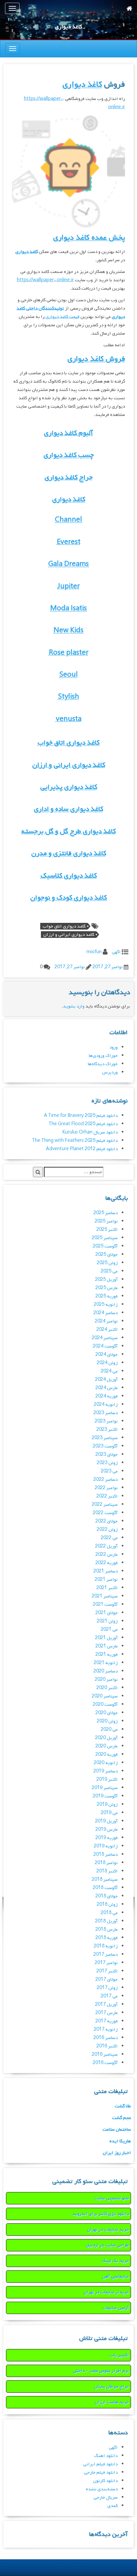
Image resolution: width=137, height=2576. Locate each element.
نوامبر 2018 (106, 1863)
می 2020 (109, 1730)
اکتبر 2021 (107, 1588)
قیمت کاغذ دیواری (62, 317)
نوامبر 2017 (106, 1963)
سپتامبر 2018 (105, 1880)
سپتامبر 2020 (105, 1696)
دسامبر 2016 (106, 2038)
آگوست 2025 (105, 1246)
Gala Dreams (68, 564)
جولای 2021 (107, 1613)
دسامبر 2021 (106, 1571)
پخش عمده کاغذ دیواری (89, 238)
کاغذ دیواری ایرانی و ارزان (69, 765)
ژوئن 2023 (107, 1463)
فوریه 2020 (107, 1755)
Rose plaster (69, 653)
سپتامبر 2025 (105, 1238)
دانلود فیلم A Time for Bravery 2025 (81, 1116)
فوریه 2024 (107, 1396)
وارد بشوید (74, 1006)
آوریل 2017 (106, 2005)
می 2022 (109, 1538)
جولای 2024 (107, 1355)
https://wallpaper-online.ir (45, 280)
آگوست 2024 (105, 1346)
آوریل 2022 (106, 1546)
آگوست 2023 (105, 1446)
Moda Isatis (68, 608)
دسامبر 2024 (106, 1313)
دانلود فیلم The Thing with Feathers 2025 (75, 1141)
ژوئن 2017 (107, 1988)
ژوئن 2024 (107, 1363)
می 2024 (109, 1371)
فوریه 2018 (107, 1938)
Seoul (69, 675)
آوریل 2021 (106, 1638)
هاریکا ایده (120, 2141)
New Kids (68, 630)
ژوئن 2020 (107, 1721)
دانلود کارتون (105, 2481)
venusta (69, 719)
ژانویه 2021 (106, 1663)
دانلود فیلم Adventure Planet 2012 (82, 1149)
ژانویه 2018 (106, 1946)
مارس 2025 (107, 1288)
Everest (69, 542)
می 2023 (109, 1471)
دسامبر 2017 (106, 1955)
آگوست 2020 (105, 1705)
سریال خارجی (106, 2498)
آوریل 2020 (106, 1738)
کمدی (113, 2506)
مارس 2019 (107, 1830)
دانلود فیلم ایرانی (100, 2464)
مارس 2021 (107, 1646)
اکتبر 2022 (107, 1496)
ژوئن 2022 (107, 1530)
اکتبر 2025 (107, 1230)
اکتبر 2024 (107, 1330)
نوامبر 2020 (106, 1680)
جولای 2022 (107, 1521)
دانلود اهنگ (106, 2456)
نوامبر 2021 (106, 1580)
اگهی (116, 952)
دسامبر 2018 (106, 1855)
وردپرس (110, 1072)
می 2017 (109, 1996)
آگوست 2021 (105, 1605)
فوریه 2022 (107, 1563)
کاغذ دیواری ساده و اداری (68, 809)
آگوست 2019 (105, 1796)
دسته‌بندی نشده (102, 2489)
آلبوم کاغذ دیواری (68, 433)
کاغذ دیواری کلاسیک (69, 876)
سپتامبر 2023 (105, 1438)
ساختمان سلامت (117, 2130)
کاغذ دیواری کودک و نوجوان (68, 898)
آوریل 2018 (106, 1921)
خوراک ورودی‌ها (103, 1056)
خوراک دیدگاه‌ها (103, 1064)
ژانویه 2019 (106, 1846)
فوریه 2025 (107, 1296)
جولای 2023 (107, 1455)
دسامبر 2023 (106, 1413)
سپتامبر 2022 (105, 1505)
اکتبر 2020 (107, 1688)
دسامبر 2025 (106, 1213)
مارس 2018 (107, 1930)
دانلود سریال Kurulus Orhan (90, 1132)
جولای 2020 (107, 1713)
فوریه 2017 (107, 2021)
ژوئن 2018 (107, 1905)
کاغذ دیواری (82, 84)
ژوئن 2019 (107, 1805)
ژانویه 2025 (106, 1305)
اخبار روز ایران (117, 2153)
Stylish (69, 697)
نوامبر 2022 (106, 1488)
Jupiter (68, 586)
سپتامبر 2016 (105, 2055)
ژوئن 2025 (107, 1263)
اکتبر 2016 (107, 2046)
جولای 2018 (107, 1896)
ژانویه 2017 (106, 2030)
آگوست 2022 (105, 1513)
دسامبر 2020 (106, 1671)
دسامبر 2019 (106, 1771)
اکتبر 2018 (107, 1871)
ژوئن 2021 (107, 1621)
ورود (114, 1047)
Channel (68, 520)
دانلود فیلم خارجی (101, 2473)
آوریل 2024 (106, 1380)
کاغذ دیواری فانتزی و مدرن (69, 853)
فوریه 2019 (107, 1838)
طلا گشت (123, 2106)
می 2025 (109, 1271)
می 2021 (109, 1630)
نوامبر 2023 (106, 1421)
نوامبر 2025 (106, 1221)
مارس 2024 (107, 1388)
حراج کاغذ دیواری (69, 477)
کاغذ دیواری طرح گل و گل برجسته (68, 831)
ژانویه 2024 (106, 1405)
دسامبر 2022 (106, 1480)
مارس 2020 (107, 1746)
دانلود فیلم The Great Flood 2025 (83, 1124)
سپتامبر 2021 (105, 1596)
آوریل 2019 (106, 1821)
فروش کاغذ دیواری (96, 359)
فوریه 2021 (107, 1655)
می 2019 (109, 1813)
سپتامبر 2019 (105, 1788)
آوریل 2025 (106, 1280)
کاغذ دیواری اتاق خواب (68, 743)
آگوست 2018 (105, 1888)
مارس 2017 (107, 2013)
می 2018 (109, 1913)
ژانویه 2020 (106, 1763)
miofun (94, 952)
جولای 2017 (107, 1980)
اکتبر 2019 (107, 1780)
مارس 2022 (107, 1555)
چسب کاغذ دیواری (69, 455)
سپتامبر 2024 (105, 1338)
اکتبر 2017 (107, 1971)
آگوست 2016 (105, 2063)
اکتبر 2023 (107, 1430)
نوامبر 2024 (106, 1321)
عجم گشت (122, 2118)
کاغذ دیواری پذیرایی (69, 787)
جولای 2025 (107, 1255)
